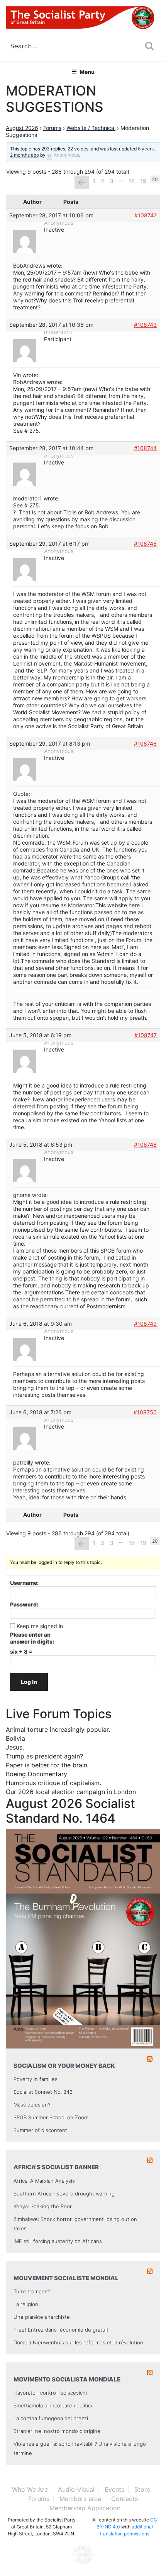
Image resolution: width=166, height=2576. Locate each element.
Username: (24, 1583)
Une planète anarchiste (42, 2317)
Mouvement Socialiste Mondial (66, 2278)
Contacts (124, 2499)
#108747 (146, 1035)
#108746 (145, 743)
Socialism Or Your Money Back (64, 2066)
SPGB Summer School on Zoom (51, 2117)
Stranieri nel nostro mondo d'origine (57, 2431)
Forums (52, 128)
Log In (29, 1682)
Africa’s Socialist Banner (56, 2167)
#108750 (145, 1412)
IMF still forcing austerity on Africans (58, 2241)
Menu (87, 72)
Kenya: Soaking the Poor (43, 2206)
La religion (26, 2304)
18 (132, 181)
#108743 (145, 325)
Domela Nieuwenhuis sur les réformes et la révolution (78, 2342)
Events (114, 2489)
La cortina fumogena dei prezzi (51, 2418)
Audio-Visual (76, 2489)
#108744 (145, 448)
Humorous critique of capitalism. (53, 1783)
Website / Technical (91, 128)
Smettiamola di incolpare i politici (53, 2405)
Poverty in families (36, 2079)
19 (143, 181)
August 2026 (22, 128)
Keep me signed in (40, 1626)
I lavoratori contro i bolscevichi (50, 2393)
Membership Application (85, 2508)
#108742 (146, 215)
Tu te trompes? (32, 2291)
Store (142, 2489)
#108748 (145, 1145)
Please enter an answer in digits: (32, 1638)
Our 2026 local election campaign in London (71, 1792)
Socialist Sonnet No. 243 (43, 2092)
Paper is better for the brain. (47, 1765)
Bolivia (15, 1738)
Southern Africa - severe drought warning (64, 2194)
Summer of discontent (40, 2130)
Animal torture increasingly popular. (58, 1729)
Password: (24, 1604)
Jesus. (15, 1747)
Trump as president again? (44, 1756)
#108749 (145, 1324)
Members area (80, 2499)
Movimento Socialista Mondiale (67, 2379)
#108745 (145, 544)
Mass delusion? (32, 2105)
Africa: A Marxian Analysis (44, 2181)
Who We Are (30, 2489)
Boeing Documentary (36, 1774)
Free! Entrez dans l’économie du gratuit (61, 2330)
